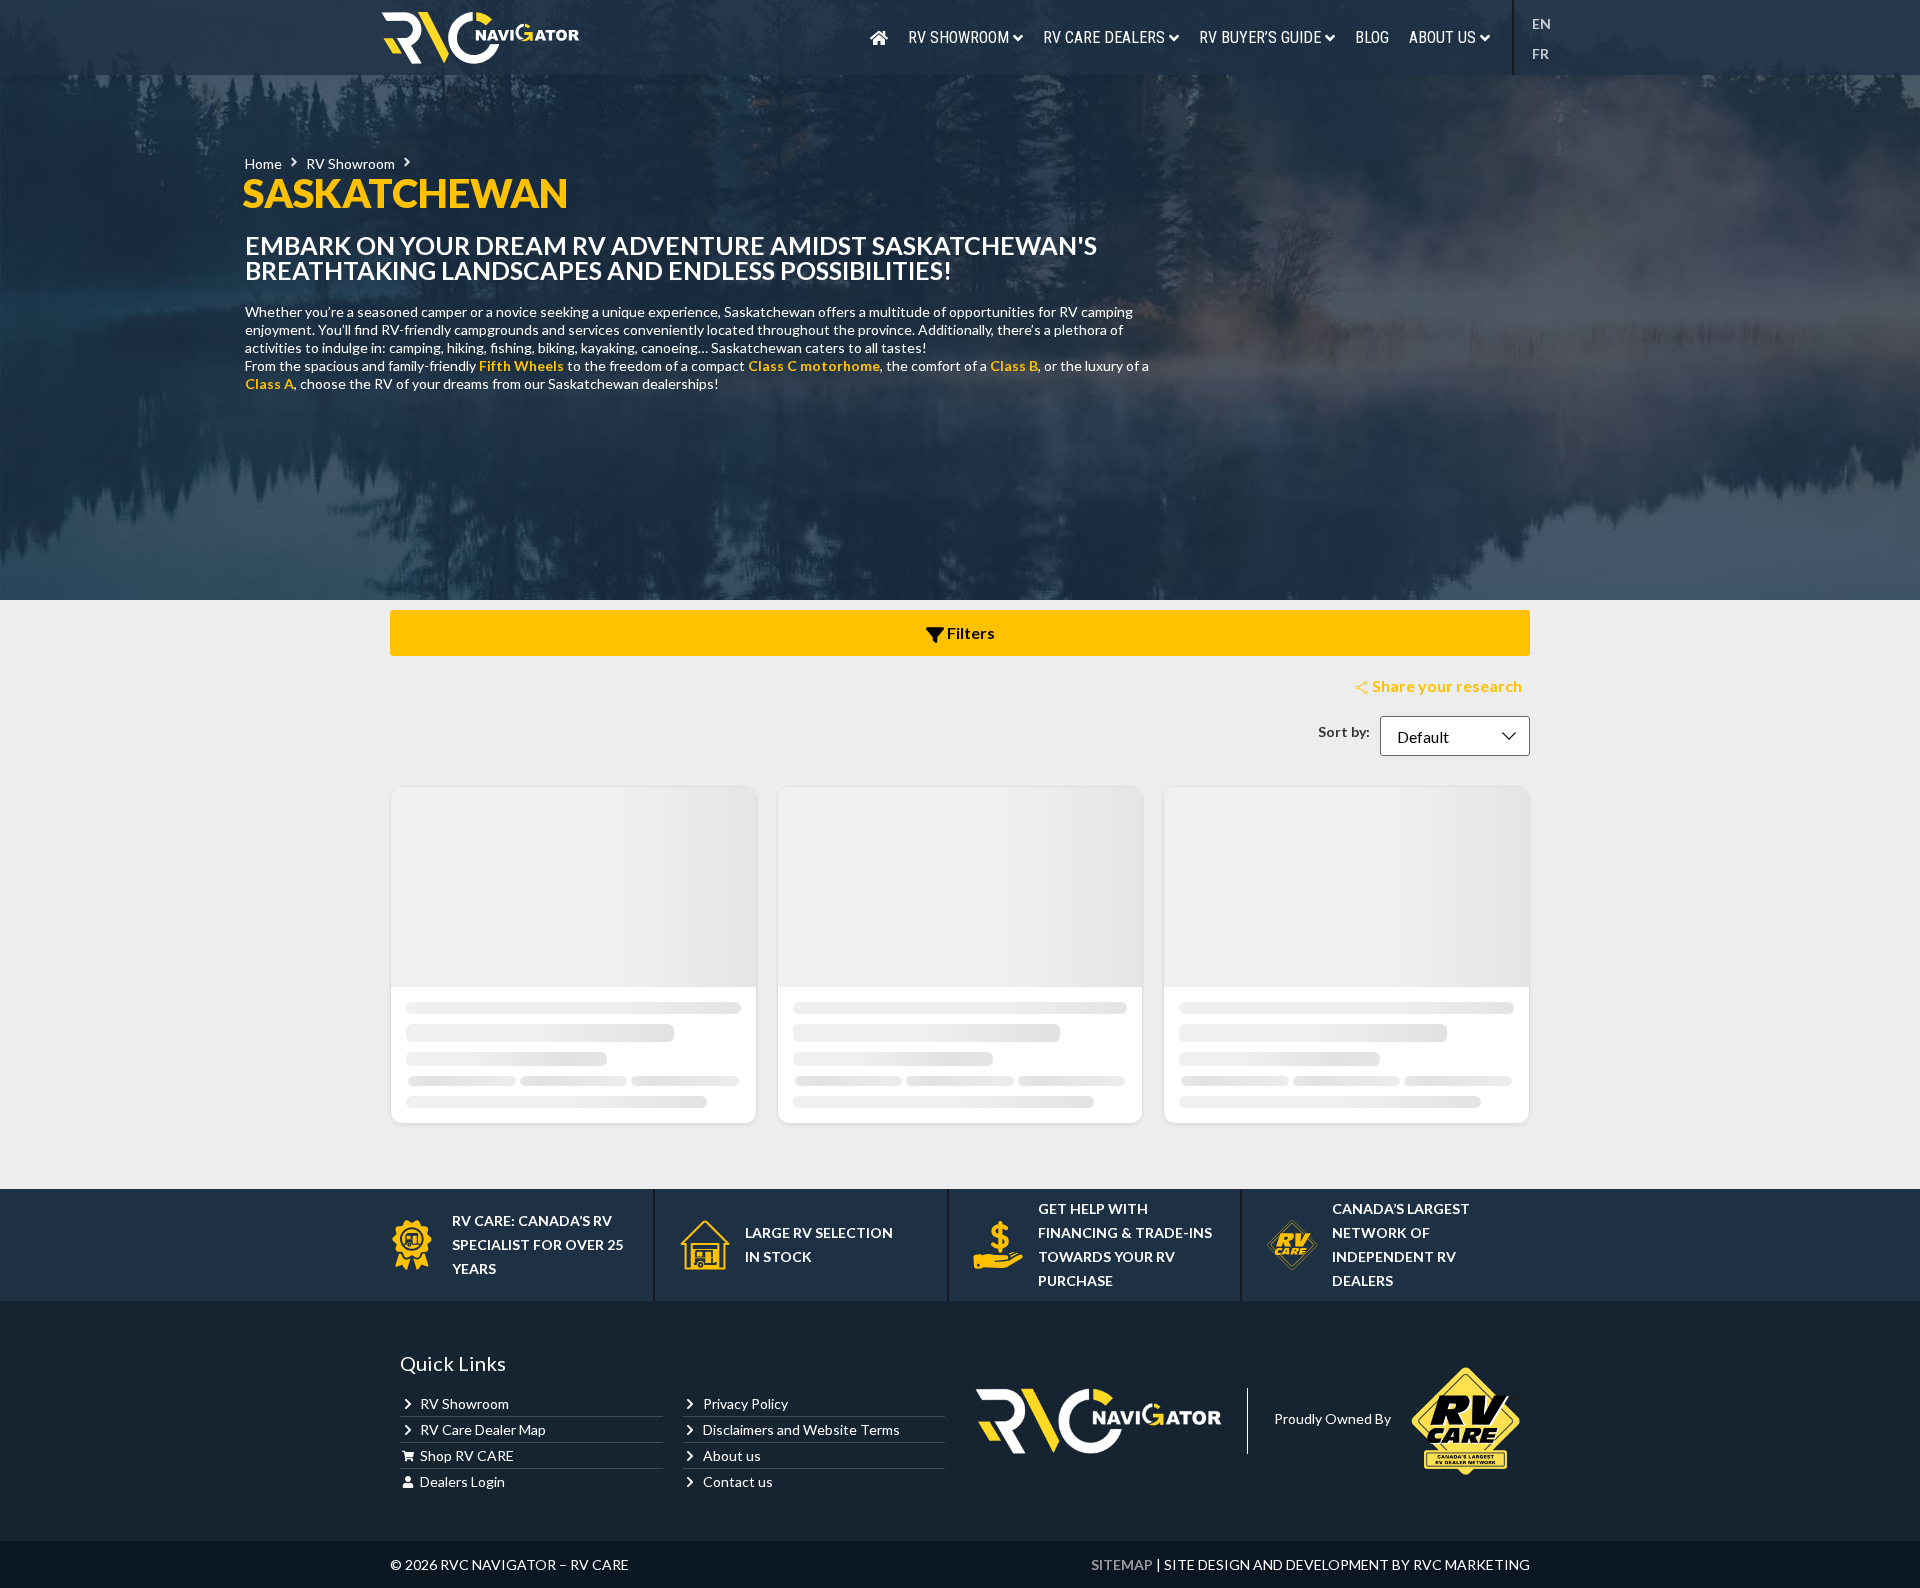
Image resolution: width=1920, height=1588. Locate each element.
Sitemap (1122, 1564)
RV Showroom (350, 163)
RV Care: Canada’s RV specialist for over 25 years (537, 1244)
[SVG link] (480, 37)
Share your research (1445, 685)
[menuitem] (1547, 24)
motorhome (840, 365)
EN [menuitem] (1541, 24)
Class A (269, 383)
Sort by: (1344, 732)
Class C (772, 365)
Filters (969, 632)
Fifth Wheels (521, 365)
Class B (1014, 365)
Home (263, 163)
